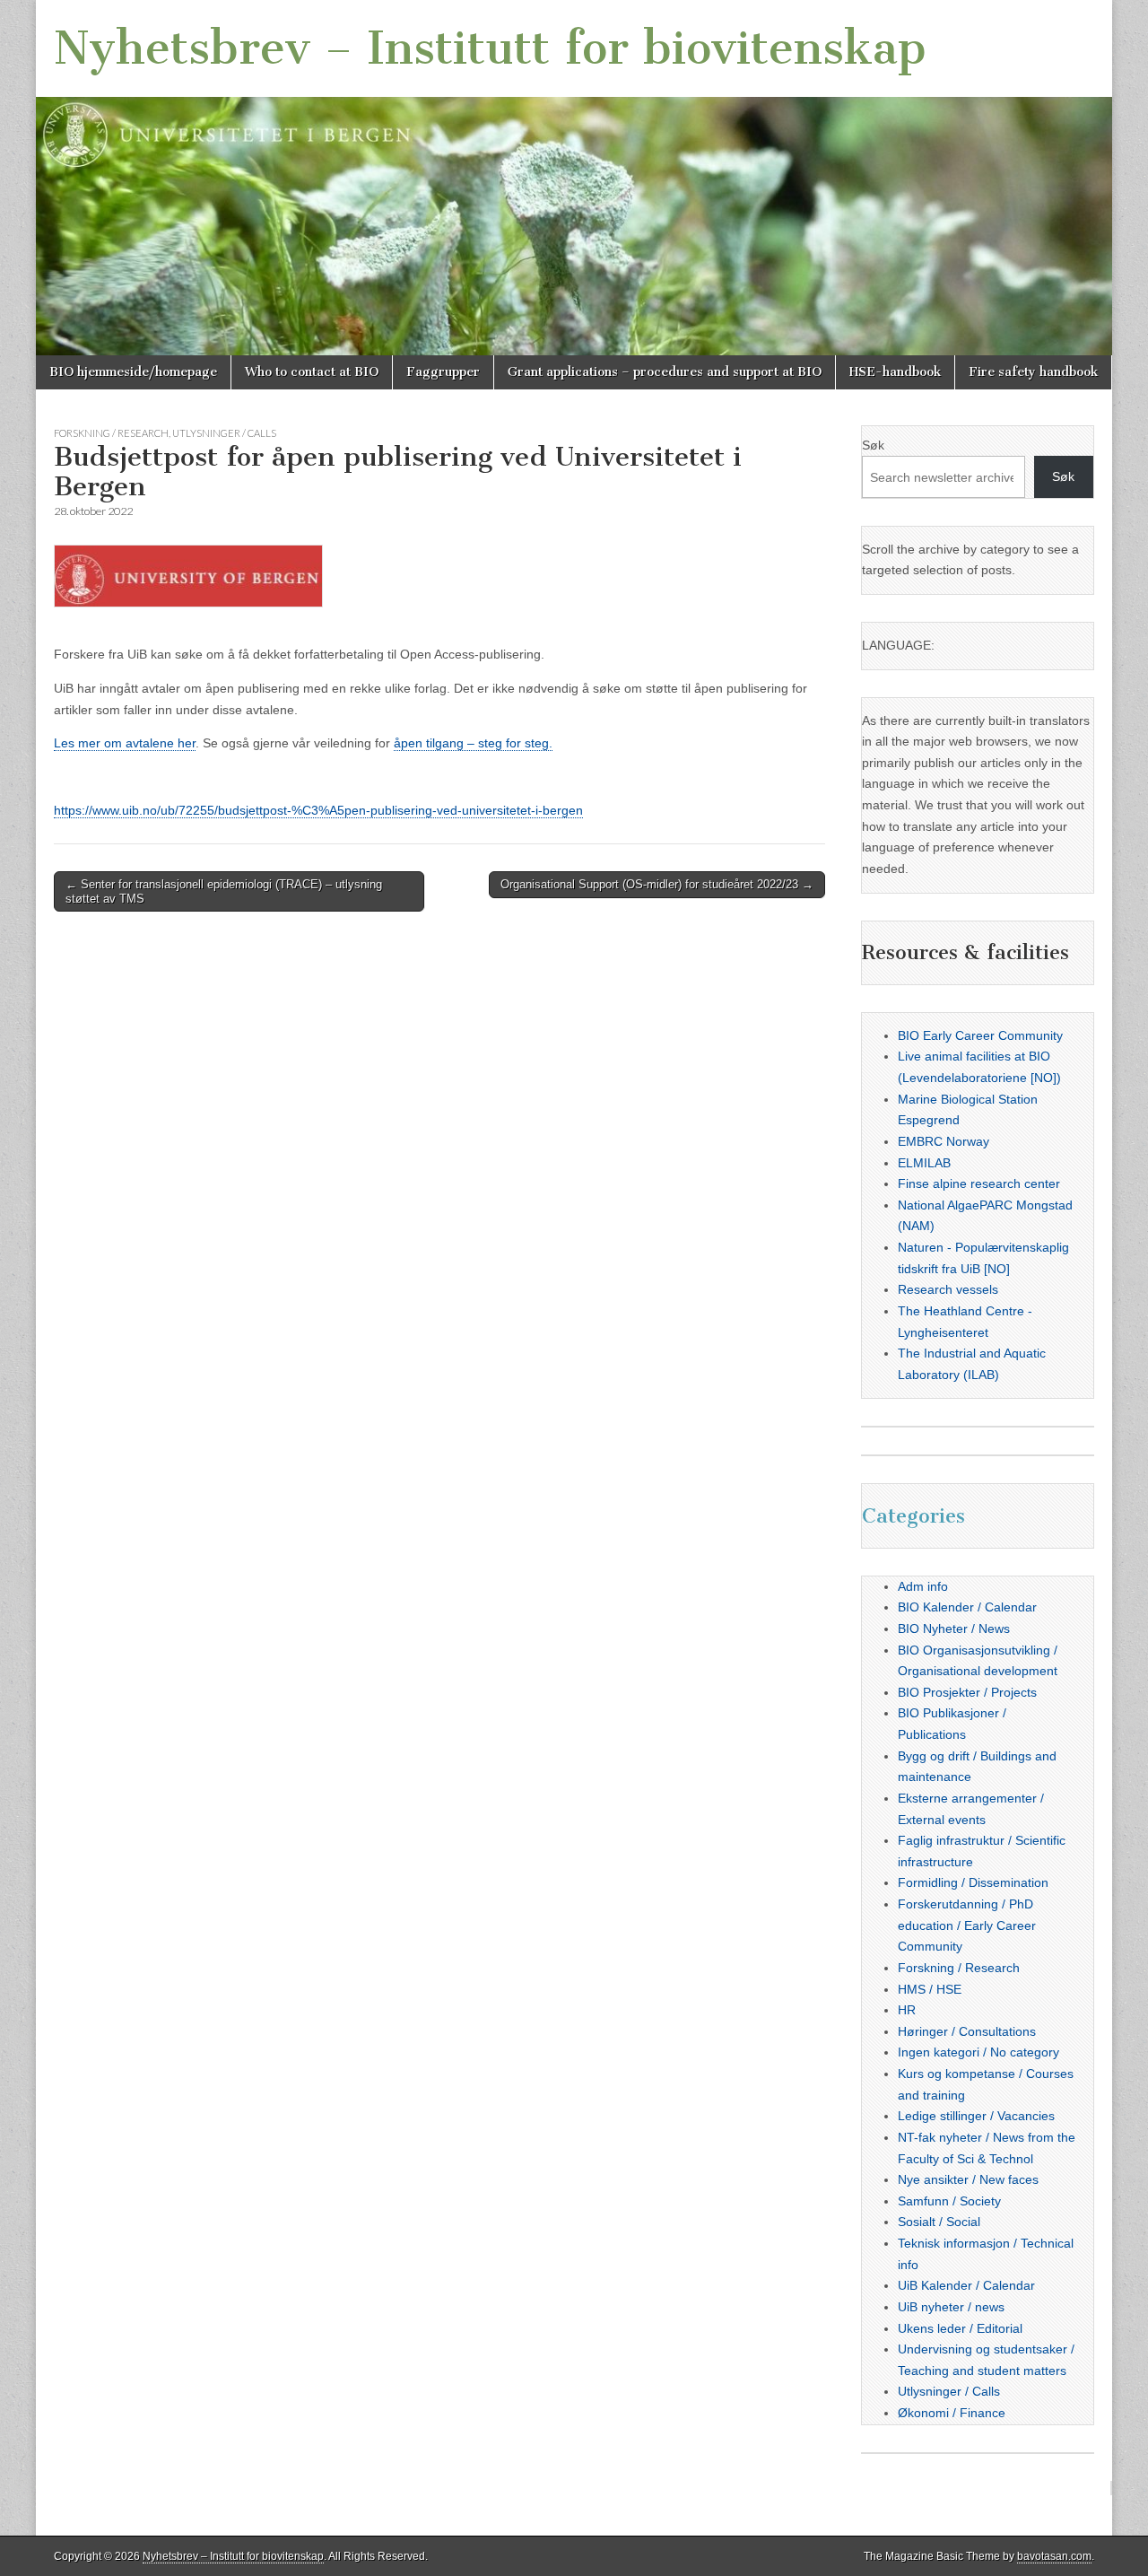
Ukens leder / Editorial (960, 2328)
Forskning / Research (111, 433)
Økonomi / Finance (952, 2413)
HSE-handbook (895, 372)
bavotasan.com (1054, 2556)
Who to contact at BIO (312, 372)
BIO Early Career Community (980, 1035)
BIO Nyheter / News (954, 1629)
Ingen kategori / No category (978, 2052)
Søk (873, 445)
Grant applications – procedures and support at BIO (665, 372)
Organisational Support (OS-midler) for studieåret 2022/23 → (657, 884)
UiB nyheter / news (951, 2307)
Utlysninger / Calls (224, 433)
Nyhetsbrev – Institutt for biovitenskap (490, 48)
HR (907, 2010)
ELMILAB (924, 1163)
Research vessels (948, 1289)
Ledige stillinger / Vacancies (976, 2116)
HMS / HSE (930, 1989)
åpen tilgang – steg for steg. (473, 743)
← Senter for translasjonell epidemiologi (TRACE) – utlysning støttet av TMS (224, 891)
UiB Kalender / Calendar (966, 2285)
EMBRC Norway (944, 1141)
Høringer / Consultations (967, 2031)
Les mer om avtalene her (125, 743)
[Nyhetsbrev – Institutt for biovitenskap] (574, 178)
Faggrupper (443, 372)
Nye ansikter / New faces (968, 2179)
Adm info (923, 1586)
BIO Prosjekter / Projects (967, 1692)
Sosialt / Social (939, 2222)
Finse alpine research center (979, 1183)
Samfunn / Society (949, 2201)
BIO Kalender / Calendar (967, 1607)
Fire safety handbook (1033, 372)
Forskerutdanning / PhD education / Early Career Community (967, 1925)
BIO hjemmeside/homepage (133, 372)
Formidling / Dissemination (973, 1882)
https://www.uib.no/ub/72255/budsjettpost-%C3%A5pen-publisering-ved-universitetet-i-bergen (318, 810)
